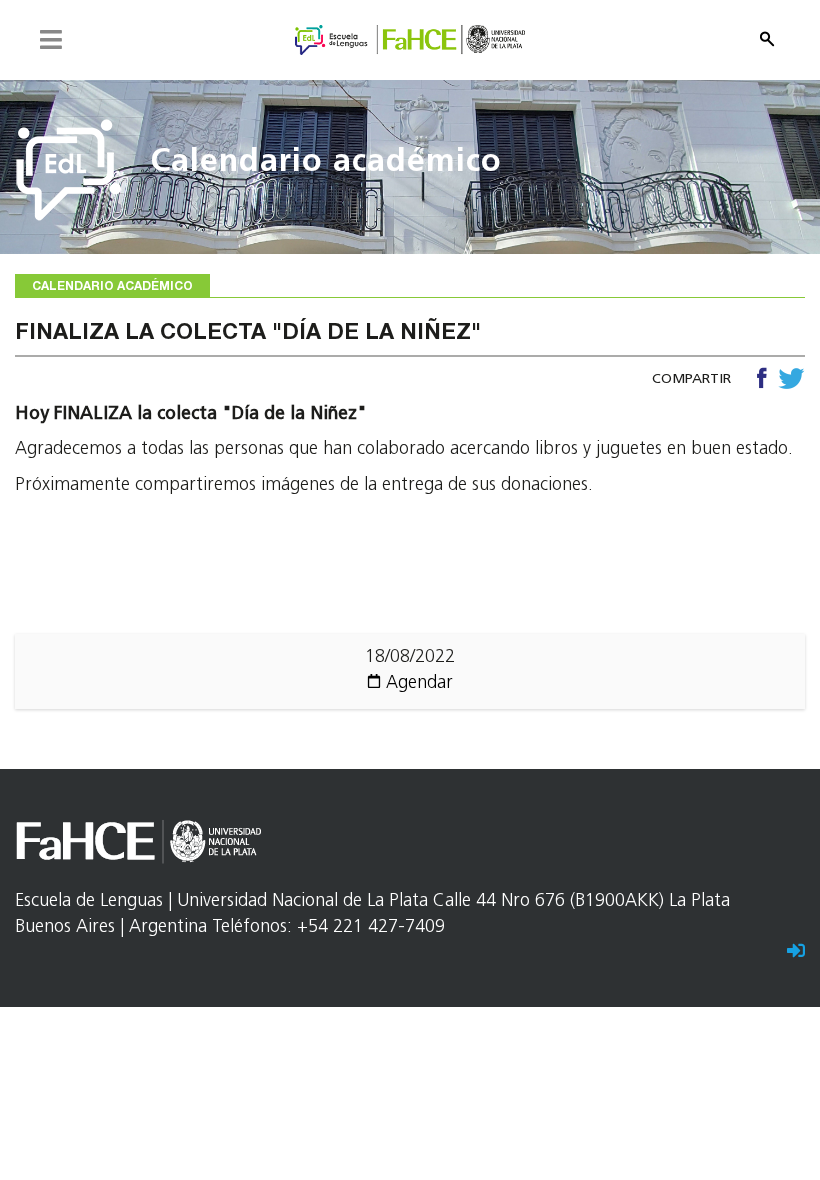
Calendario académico (326, 163)
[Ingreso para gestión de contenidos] (796, 953)
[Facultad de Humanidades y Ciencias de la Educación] (410, 41)
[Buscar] (767, 39)
